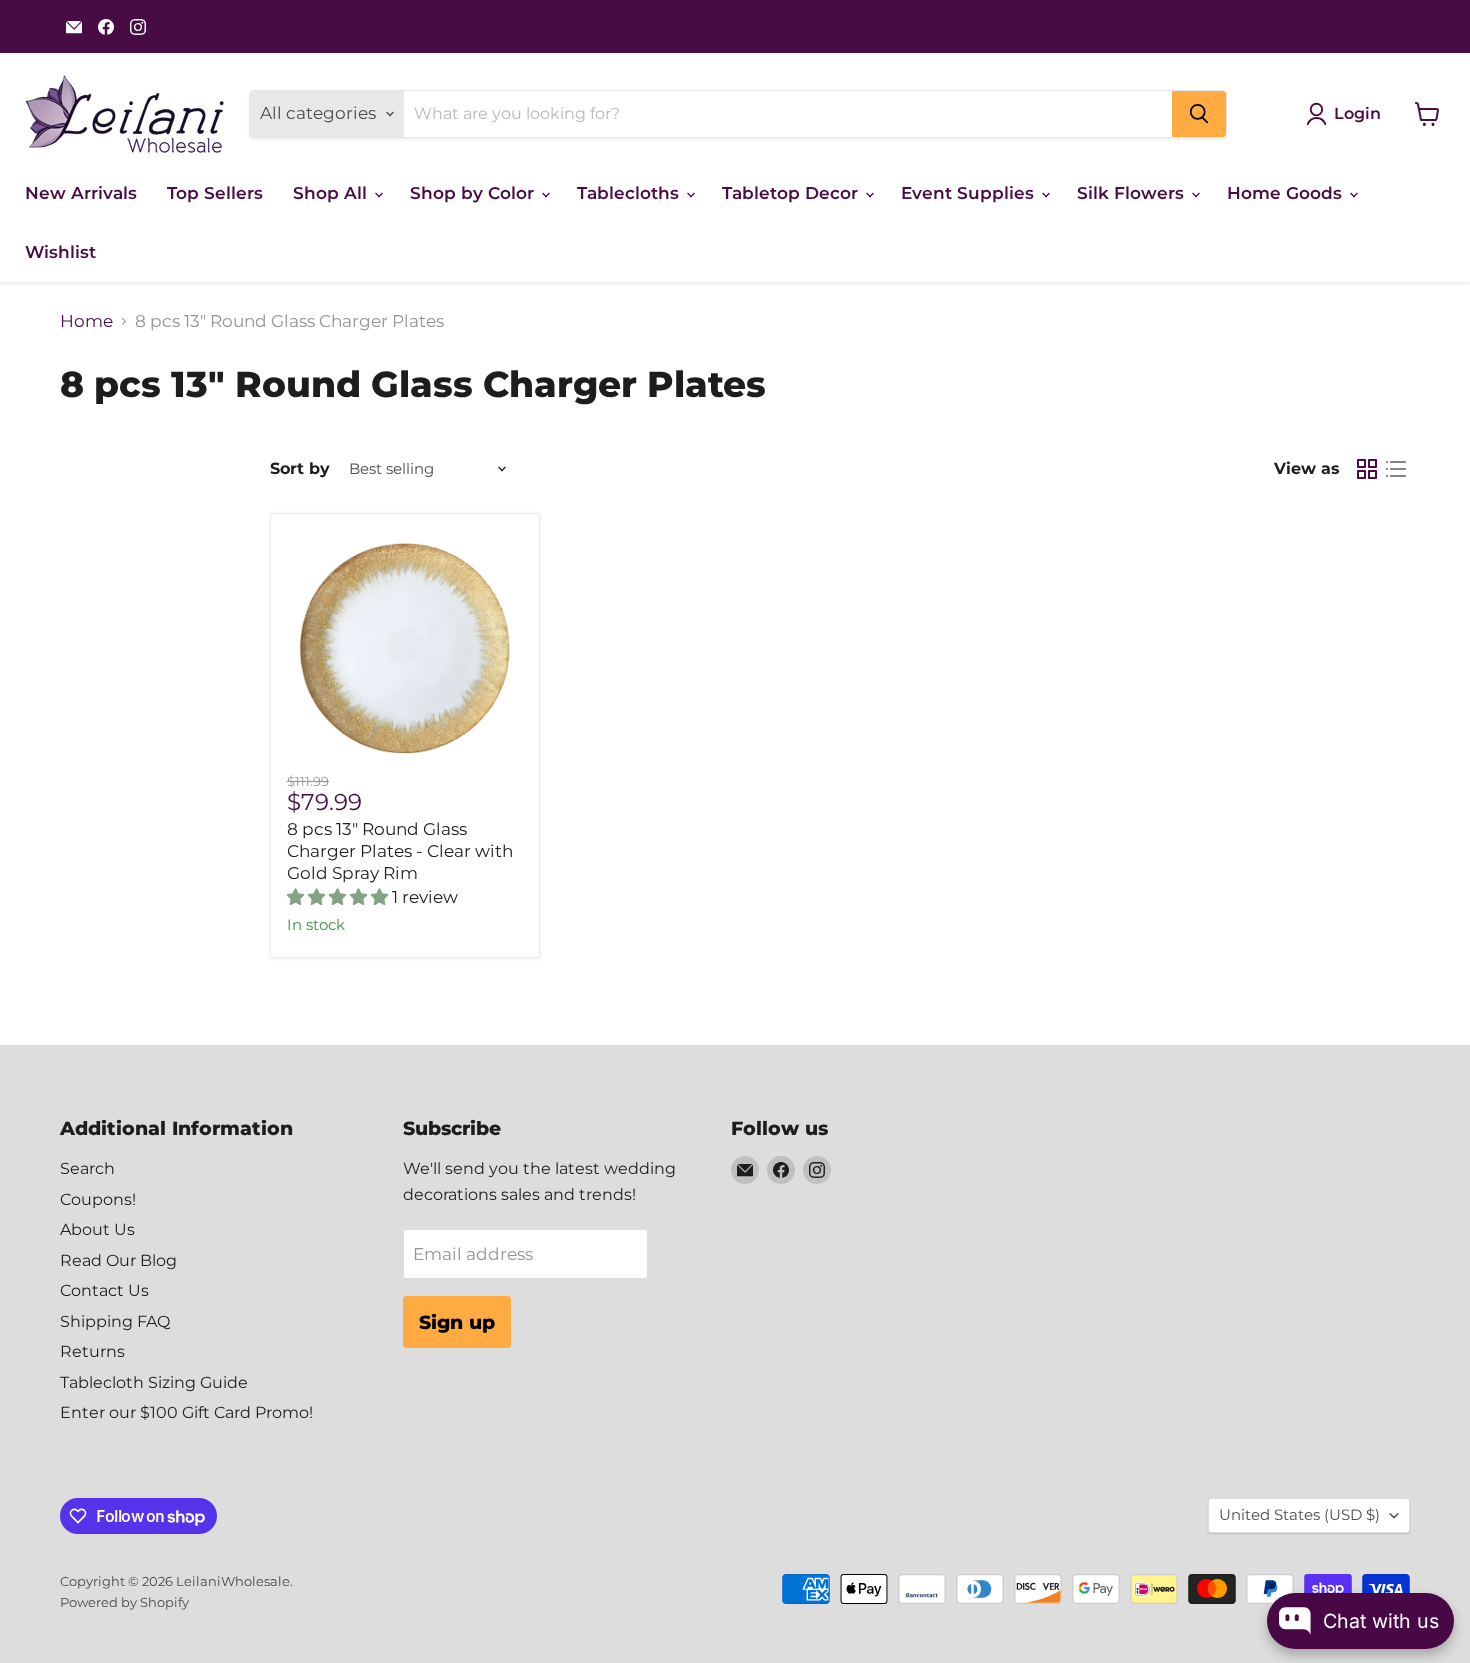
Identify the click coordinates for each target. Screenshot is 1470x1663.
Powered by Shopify (124, 1602)
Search (87, 1168)
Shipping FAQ (115, 1321)
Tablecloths (630, 193)
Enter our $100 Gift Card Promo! (186, 1412)
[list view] (1396, 469)
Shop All (332, 193)
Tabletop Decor (792, 193)
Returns (92, 1351)
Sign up (457, 1322)
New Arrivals (81, 193)
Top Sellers (215, 193)
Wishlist (60, 252)
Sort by (300, 469)
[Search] (1199, 114)
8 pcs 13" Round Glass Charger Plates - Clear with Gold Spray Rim (400, 851)
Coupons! (98, 1199)
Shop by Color (474, 193)
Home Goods (1287, 193)
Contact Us (104, 1290)
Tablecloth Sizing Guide (154, 1382)
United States (1299, 1515)
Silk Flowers (1133, 193)
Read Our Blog (118, 1260)
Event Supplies (970, 193)
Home (86, 321)
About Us (97, 1229)
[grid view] (1367, 469)
